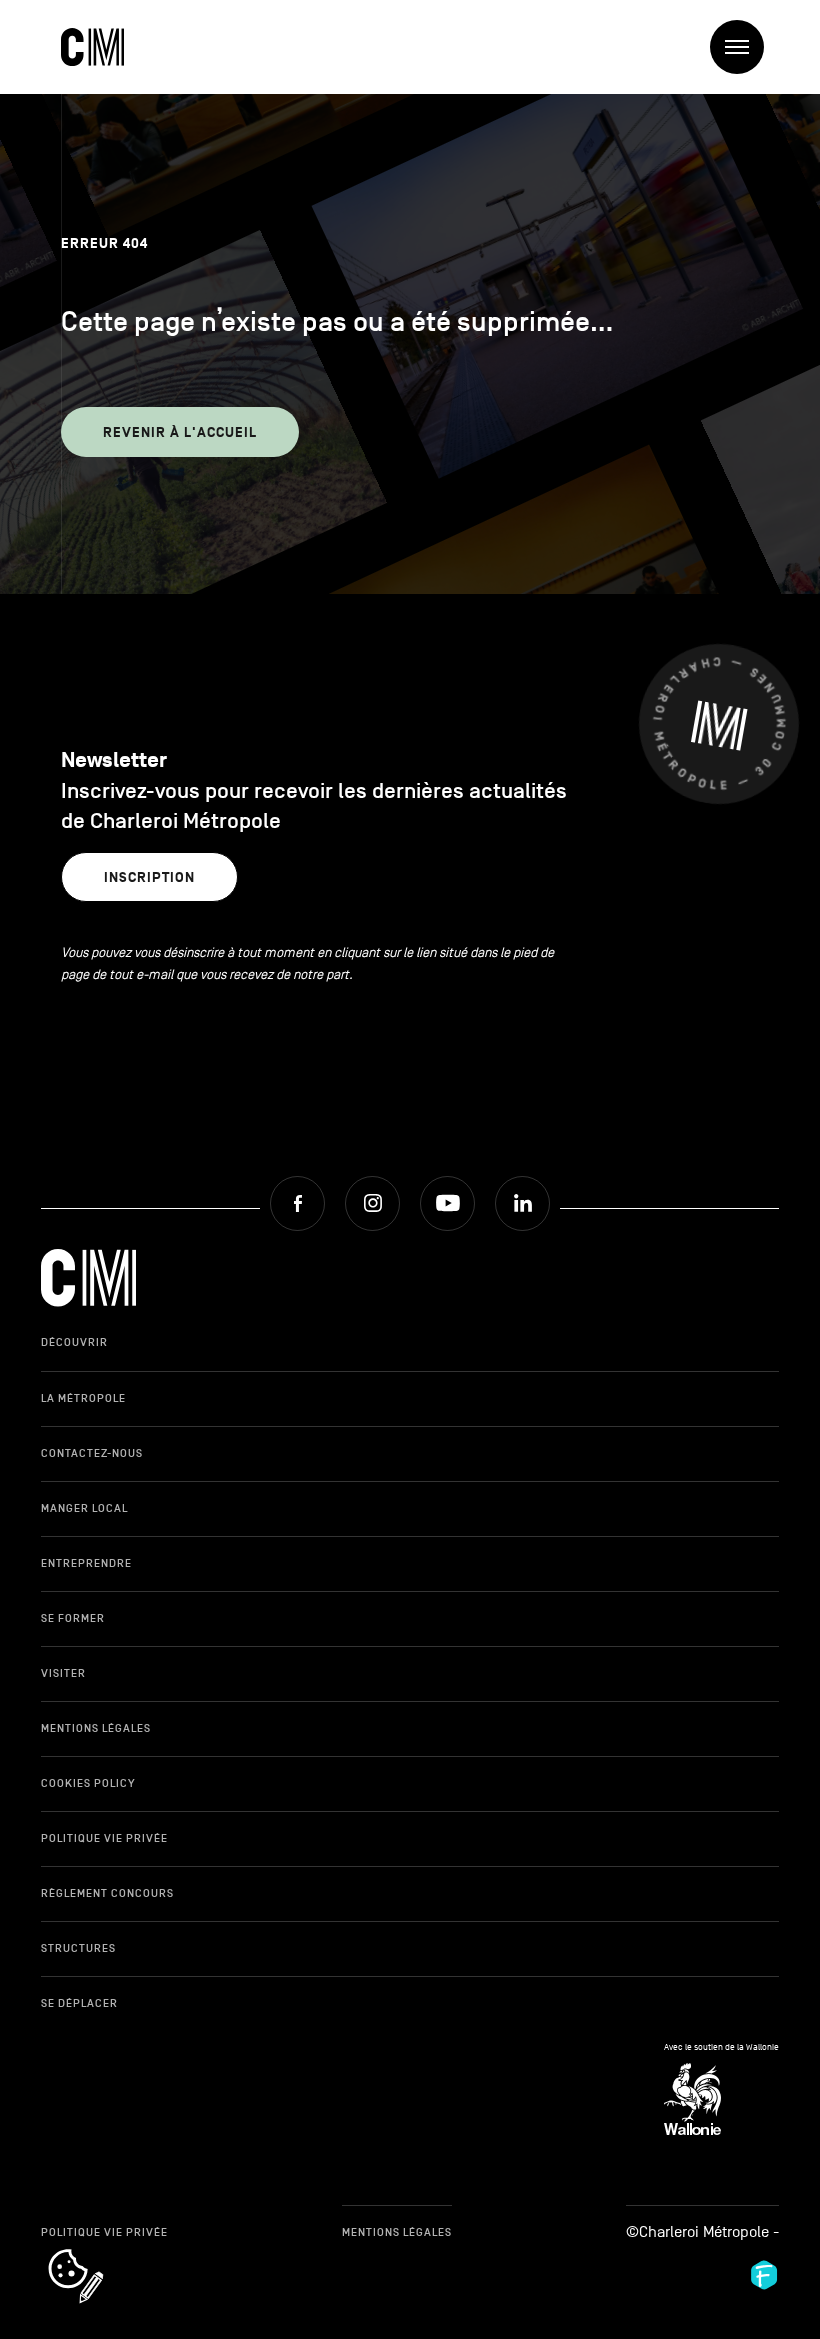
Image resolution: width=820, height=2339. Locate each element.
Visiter (63, 1673)
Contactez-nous (92, 1453)
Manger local (84, 1508)
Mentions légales (96, 1728)
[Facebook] (297, 1203)
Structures (78, 1948)
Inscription (149, 877)
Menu (737, 47)
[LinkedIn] (522, 1203)
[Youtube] (447, 1203)
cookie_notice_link (102, 2251)
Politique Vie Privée (104, 1838)
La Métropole (83, 1398)
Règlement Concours (107, 1893)
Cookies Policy (88, 1783)
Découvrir (74, 1342)
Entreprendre (86, 1563)
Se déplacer (79, 2003)
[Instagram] (372, 1203)
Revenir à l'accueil (180, 432)
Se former (73, 1618)
